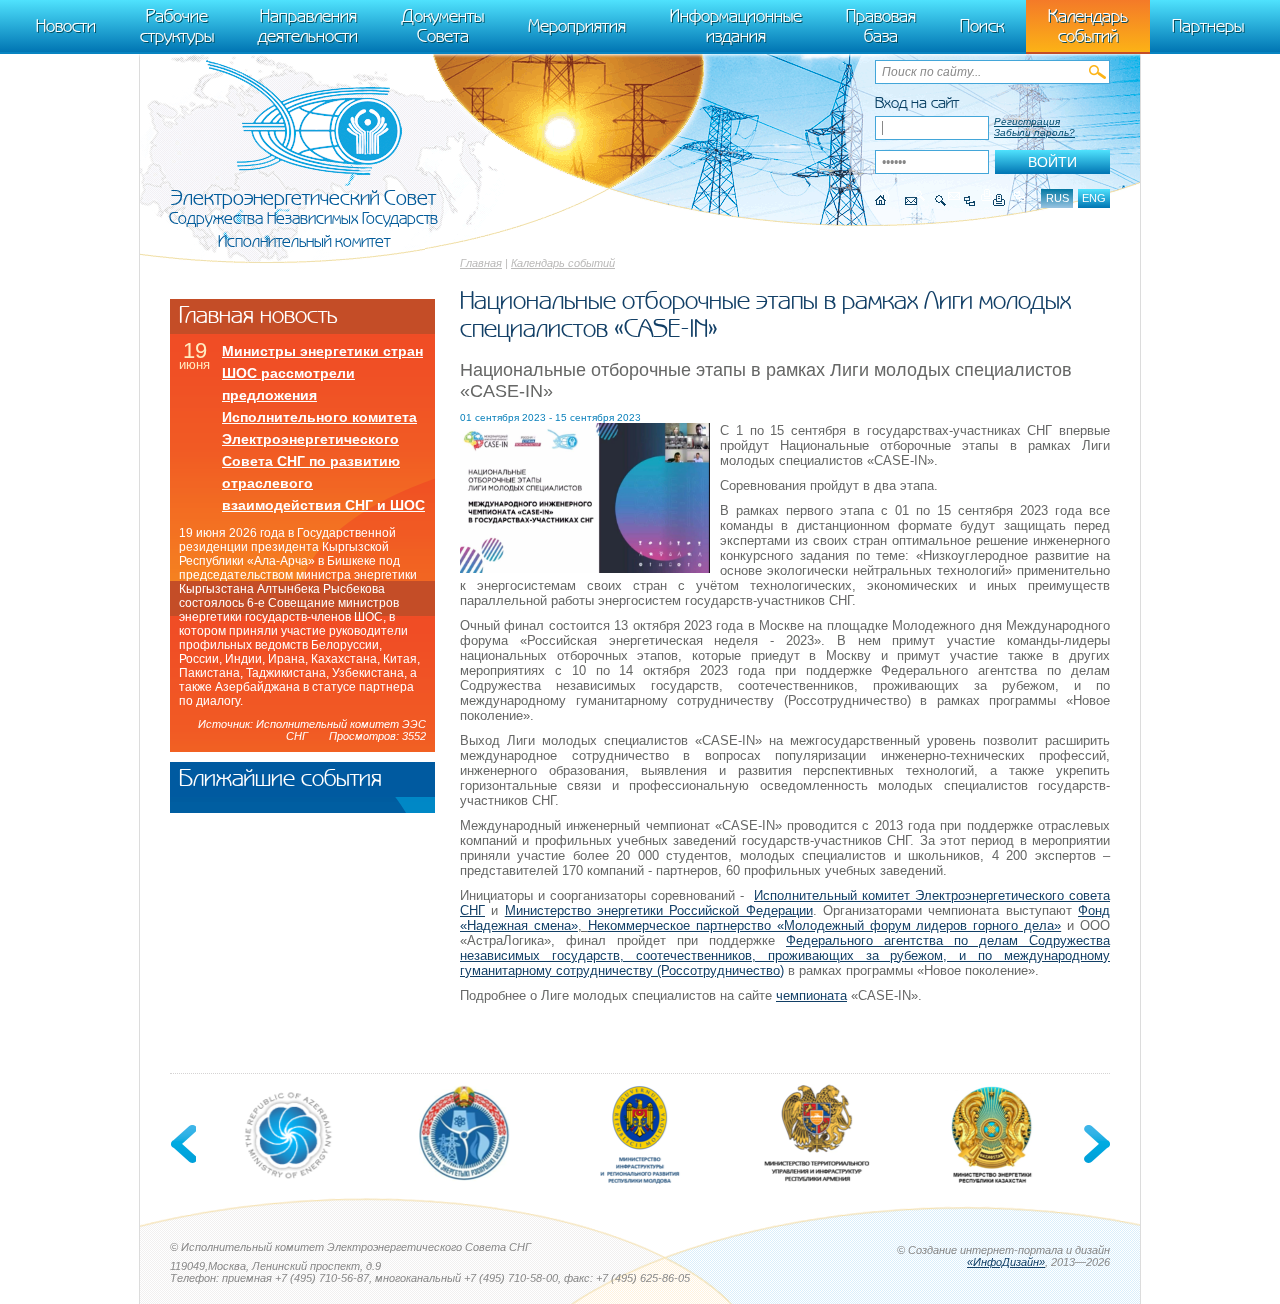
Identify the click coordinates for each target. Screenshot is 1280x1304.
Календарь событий (563, 263)
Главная (481, 263)
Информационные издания (736, 26)
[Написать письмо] (911, 200)
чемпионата (811, 995)
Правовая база (881, 26)
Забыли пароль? (1034, 132)
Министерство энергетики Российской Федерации (659, 910)
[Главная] (881, 200)
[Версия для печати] (999, 200)
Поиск (982, 26)
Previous (185, 1144)
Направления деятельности (308, 26)
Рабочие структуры (177, 26)
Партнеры (1208, 26)
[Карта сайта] (969, 200)
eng (1094, 198)
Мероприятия (577, 26)
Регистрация (1027, 121)
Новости (66, 26)
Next (1095, 1144)
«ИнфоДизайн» (1006, 1262)
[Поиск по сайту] (940, 200)
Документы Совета (443, 26)
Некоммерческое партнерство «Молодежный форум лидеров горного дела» (824, 925)
